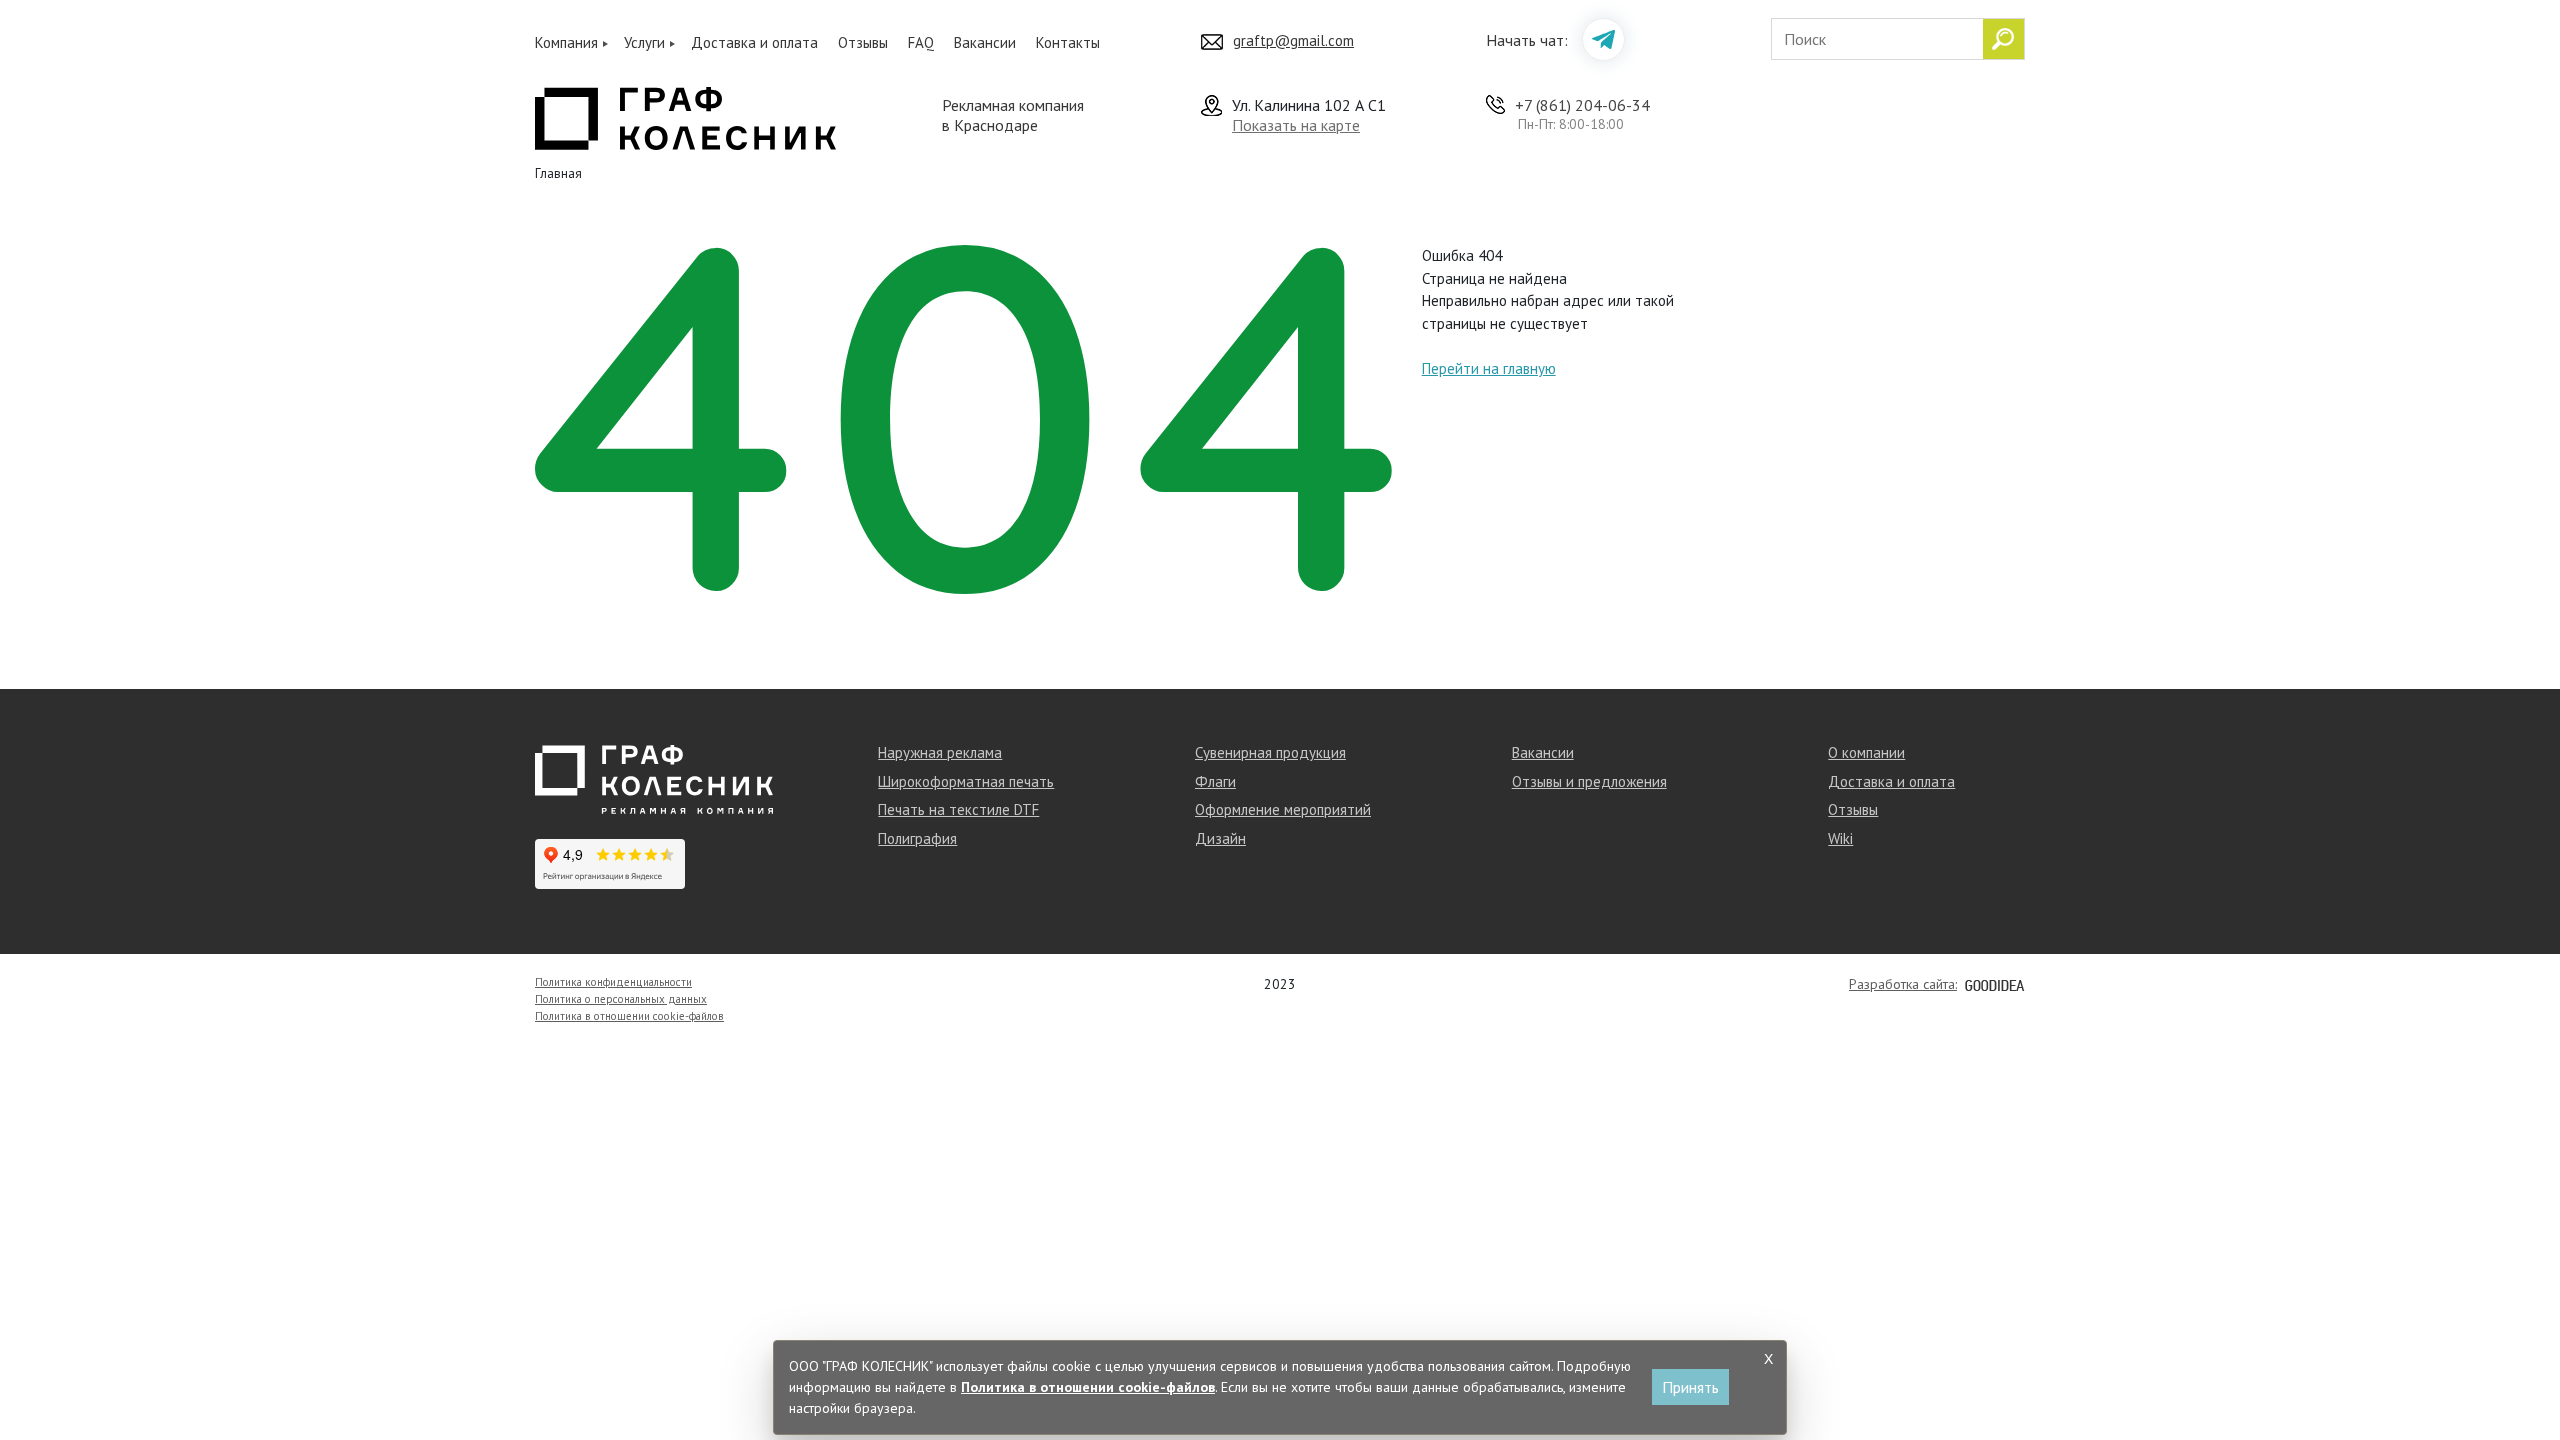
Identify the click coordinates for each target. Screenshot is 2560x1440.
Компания (566, 42)
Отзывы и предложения (1589, 781)
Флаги (1215, 781)
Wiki (1840, 838)
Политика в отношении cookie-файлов (629, 1016)
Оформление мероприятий (1283, 809)
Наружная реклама (940, 752)
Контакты (1068, 42)
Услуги (644, 42)
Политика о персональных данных (621, 999)
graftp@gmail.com (1293, 40)
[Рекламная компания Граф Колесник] (685, 116)
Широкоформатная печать (966, 781)
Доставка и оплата (754, 42)
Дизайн (1220, 838)
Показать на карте (1296, 125)
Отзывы (863, 42)
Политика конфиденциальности (613, 982)
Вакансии (985, 42)
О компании (1866, 752)
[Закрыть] (1768, 1359)
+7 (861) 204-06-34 (1582, 105)
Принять (1690, 1387)
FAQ (921, 42)
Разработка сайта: (1903, 984)
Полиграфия (917, 838)
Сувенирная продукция (1270, 752)
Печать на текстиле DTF (958, 809)
